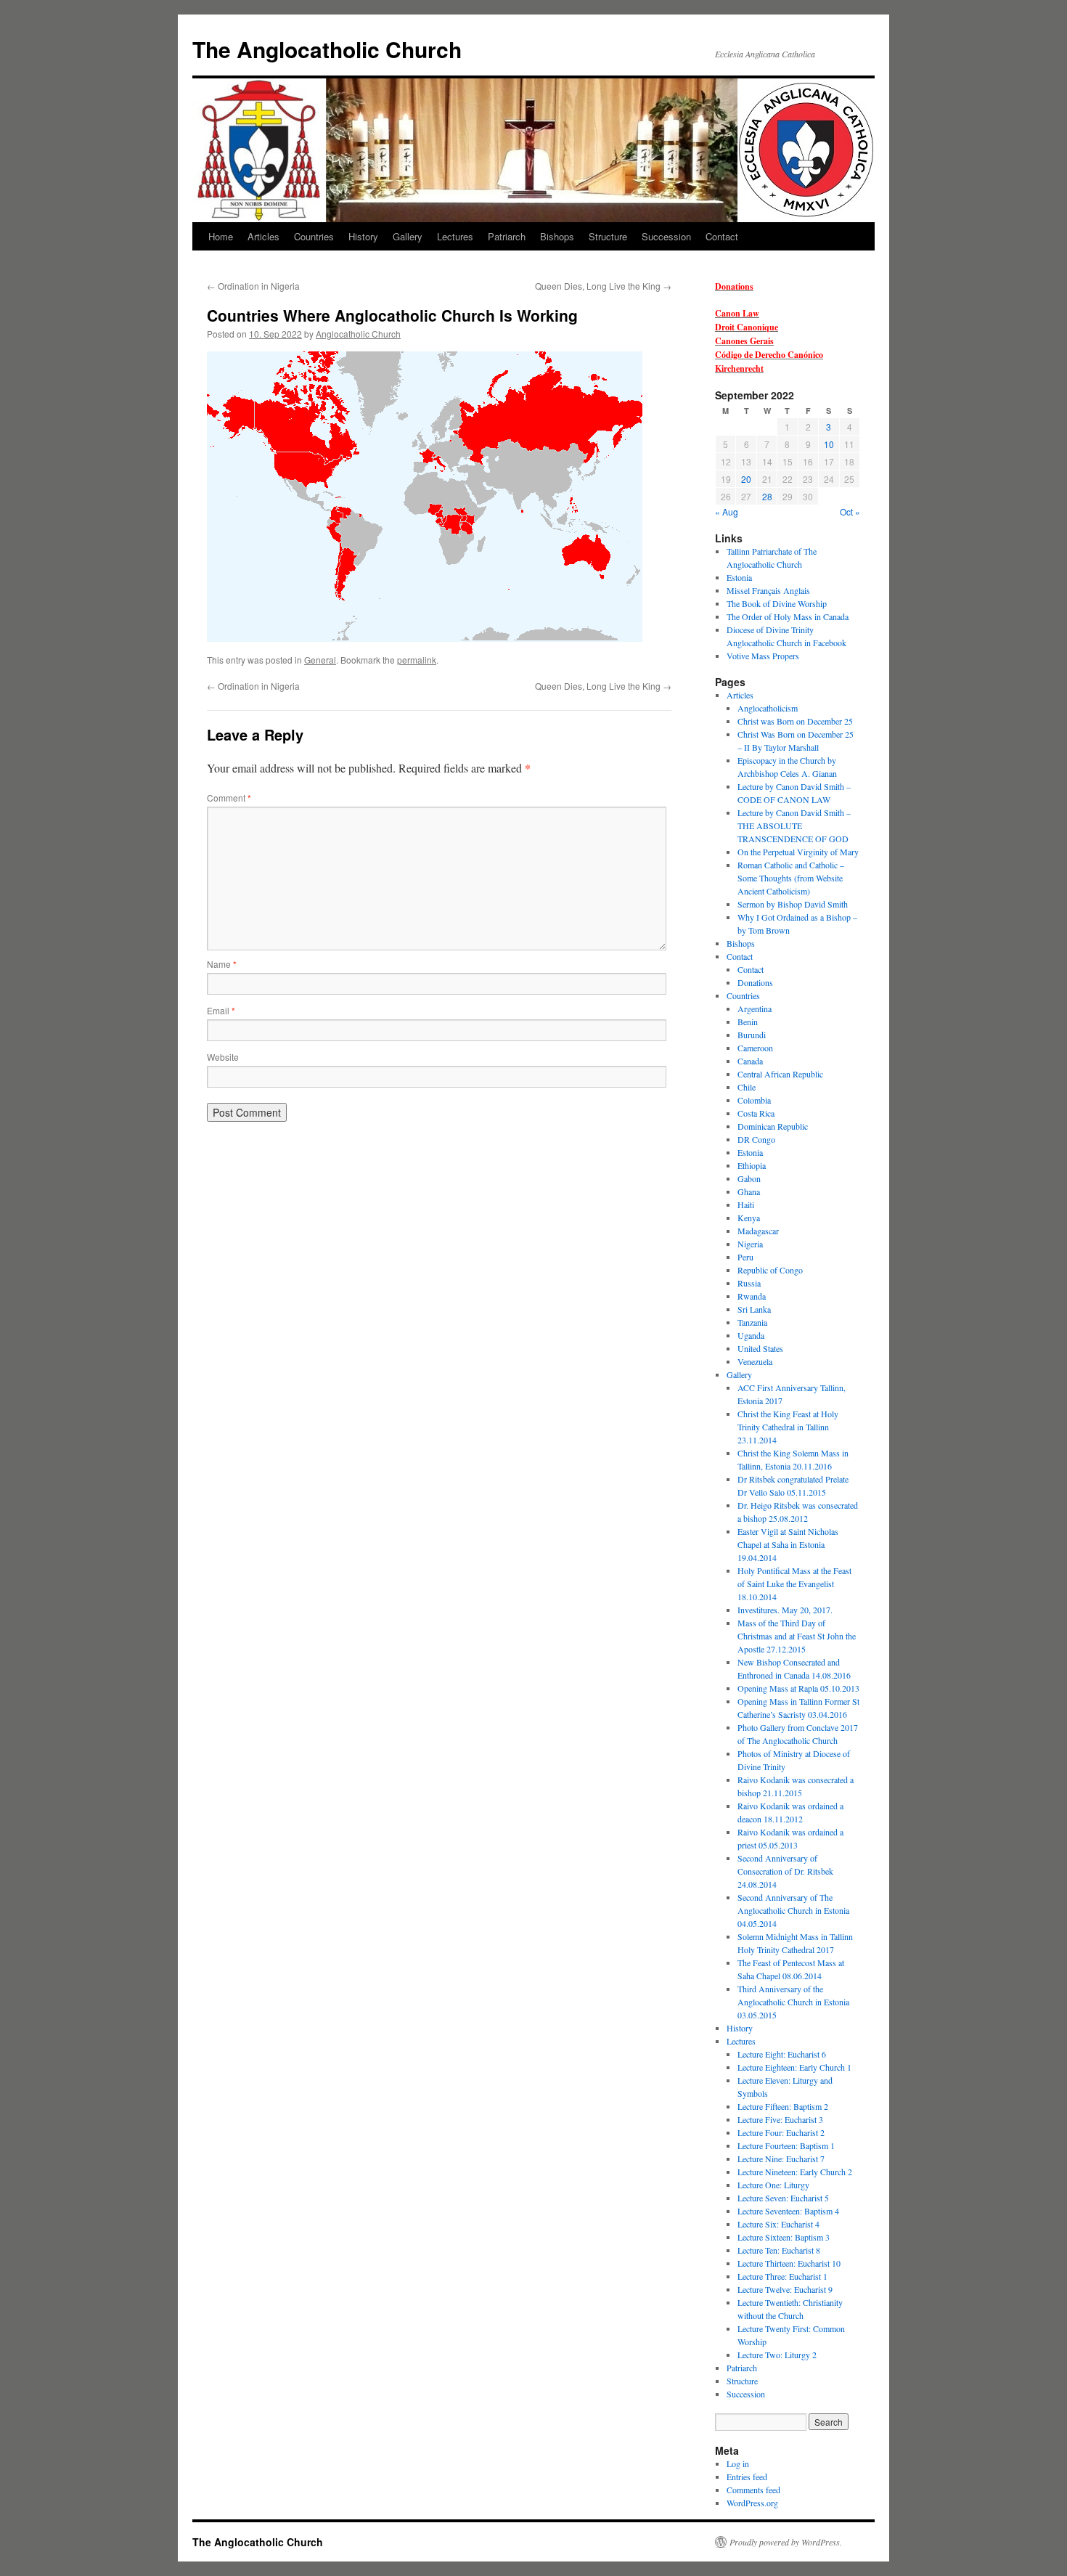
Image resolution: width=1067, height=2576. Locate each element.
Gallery (408, 236)
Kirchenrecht (739, 368)
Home (221, 236)
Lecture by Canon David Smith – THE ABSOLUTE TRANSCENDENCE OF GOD (794, 826)
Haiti (746, 1205)
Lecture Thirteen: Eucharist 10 (789, 2263)
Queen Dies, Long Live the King (603, 286)
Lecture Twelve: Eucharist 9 (785, 2289)
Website (223, 1057)
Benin (748, 1022)
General (320, 660)
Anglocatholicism (768, 708)
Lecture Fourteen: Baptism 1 (786, 2145)
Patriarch (507, 236)
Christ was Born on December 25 (795, 721)
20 (746, 479)
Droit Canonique (747, 327)
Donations (734, 286)
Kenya (749, 1218)
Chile (747, 1087)
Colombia (754, 1100)
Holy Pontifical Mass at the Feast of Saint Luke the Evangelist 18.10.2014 (794, 1583)
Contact (722, 236)
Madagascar (758, 1231)
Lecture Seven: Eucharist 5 (783, 2198)
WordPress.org (752, 2503)
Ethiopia (752, 1165)
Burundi (752, 1035)
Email (221, 1010)
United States (760, 1348)
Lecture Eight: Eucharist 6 (782, 2054)
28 (767, 496)
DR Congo (756, 1139)
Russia (749, 1283)
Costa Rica (756, 1113)
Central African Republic (780, 1074)
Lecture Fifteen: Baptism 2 (783, 2106)
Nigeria (750, 1244)
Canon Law (737, 313)
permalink (417, 660)
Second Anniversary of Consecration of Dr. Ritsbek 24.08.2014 (785, 1871)
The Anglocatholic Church (327, 49)
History (363, 236)
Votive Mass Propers (763, 656)
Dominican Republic (773, 1126)
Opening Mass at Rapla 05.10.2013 (798, 1688)
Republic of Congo (770, 1270)
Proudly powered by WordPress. (786, 2542)
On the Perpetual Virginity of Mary (798, 852)
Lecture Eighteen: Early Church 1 (794, 2067)
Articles (263, 236)
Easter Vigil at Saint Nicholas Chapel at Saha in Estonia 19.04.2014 (788, 1544)
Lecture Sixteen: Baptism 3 (784, 2237)
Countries (314, 236)
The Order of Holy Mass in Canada (788, 616)
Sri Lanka (754, 1309)
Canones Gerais (744, 341)
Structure (608, 236)
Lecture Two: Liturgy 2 (777, 2355)
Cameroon (755, 1048)
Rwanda (752, 1296)
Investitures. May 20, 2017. (785, 1610)
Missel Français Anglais (768, 590)
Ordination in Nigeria (253, 286)
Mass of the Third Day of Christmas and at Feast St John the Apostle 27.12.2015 (797, 1636)
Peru (745, 1257)
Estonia (739, 577)
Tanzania (752, 1322)
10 (829, 444)
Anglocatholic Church (358, 334)
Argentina (755, 1008)
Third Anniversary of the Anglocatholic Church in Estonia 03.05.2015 (793, 2002)
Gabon (749, 1178)
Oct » (850, 511)
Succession (666, 236)
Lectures (455, 236)
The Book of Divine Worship (777, 603)
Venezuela (755, 1361)
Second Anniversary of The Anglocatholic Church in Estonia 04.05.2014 (793, 1910)
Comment (229, 798)
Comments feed (753, 2490)
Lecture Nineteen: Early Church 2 (795, 2172)
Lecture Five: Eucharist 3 (780, 2119)
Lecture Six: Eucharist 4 (778, 2224)
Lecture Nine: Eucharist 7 (781, 2159)
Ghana (749, 1191)
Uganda (751, 1335)
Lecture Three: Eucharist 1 (782, 2276)
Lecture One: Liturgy (773, 2185)
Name (222, 964)
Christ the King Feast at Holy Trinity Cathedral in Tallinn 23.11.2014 (788, 1427)
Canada (750, 1061)
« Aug (727, 511)
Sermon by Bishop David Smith (793, 904)
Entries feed (747, 2477)
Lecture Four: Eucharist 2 (781, 2132)
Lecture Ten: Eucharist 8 (779, 2250)
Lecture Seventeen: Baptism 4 (788, 2211)
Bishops (557, 236)
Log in (738, 2463)
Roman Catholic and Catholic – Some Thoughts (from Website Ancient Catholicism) (791, 878)
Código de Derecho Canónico (769, 355)
